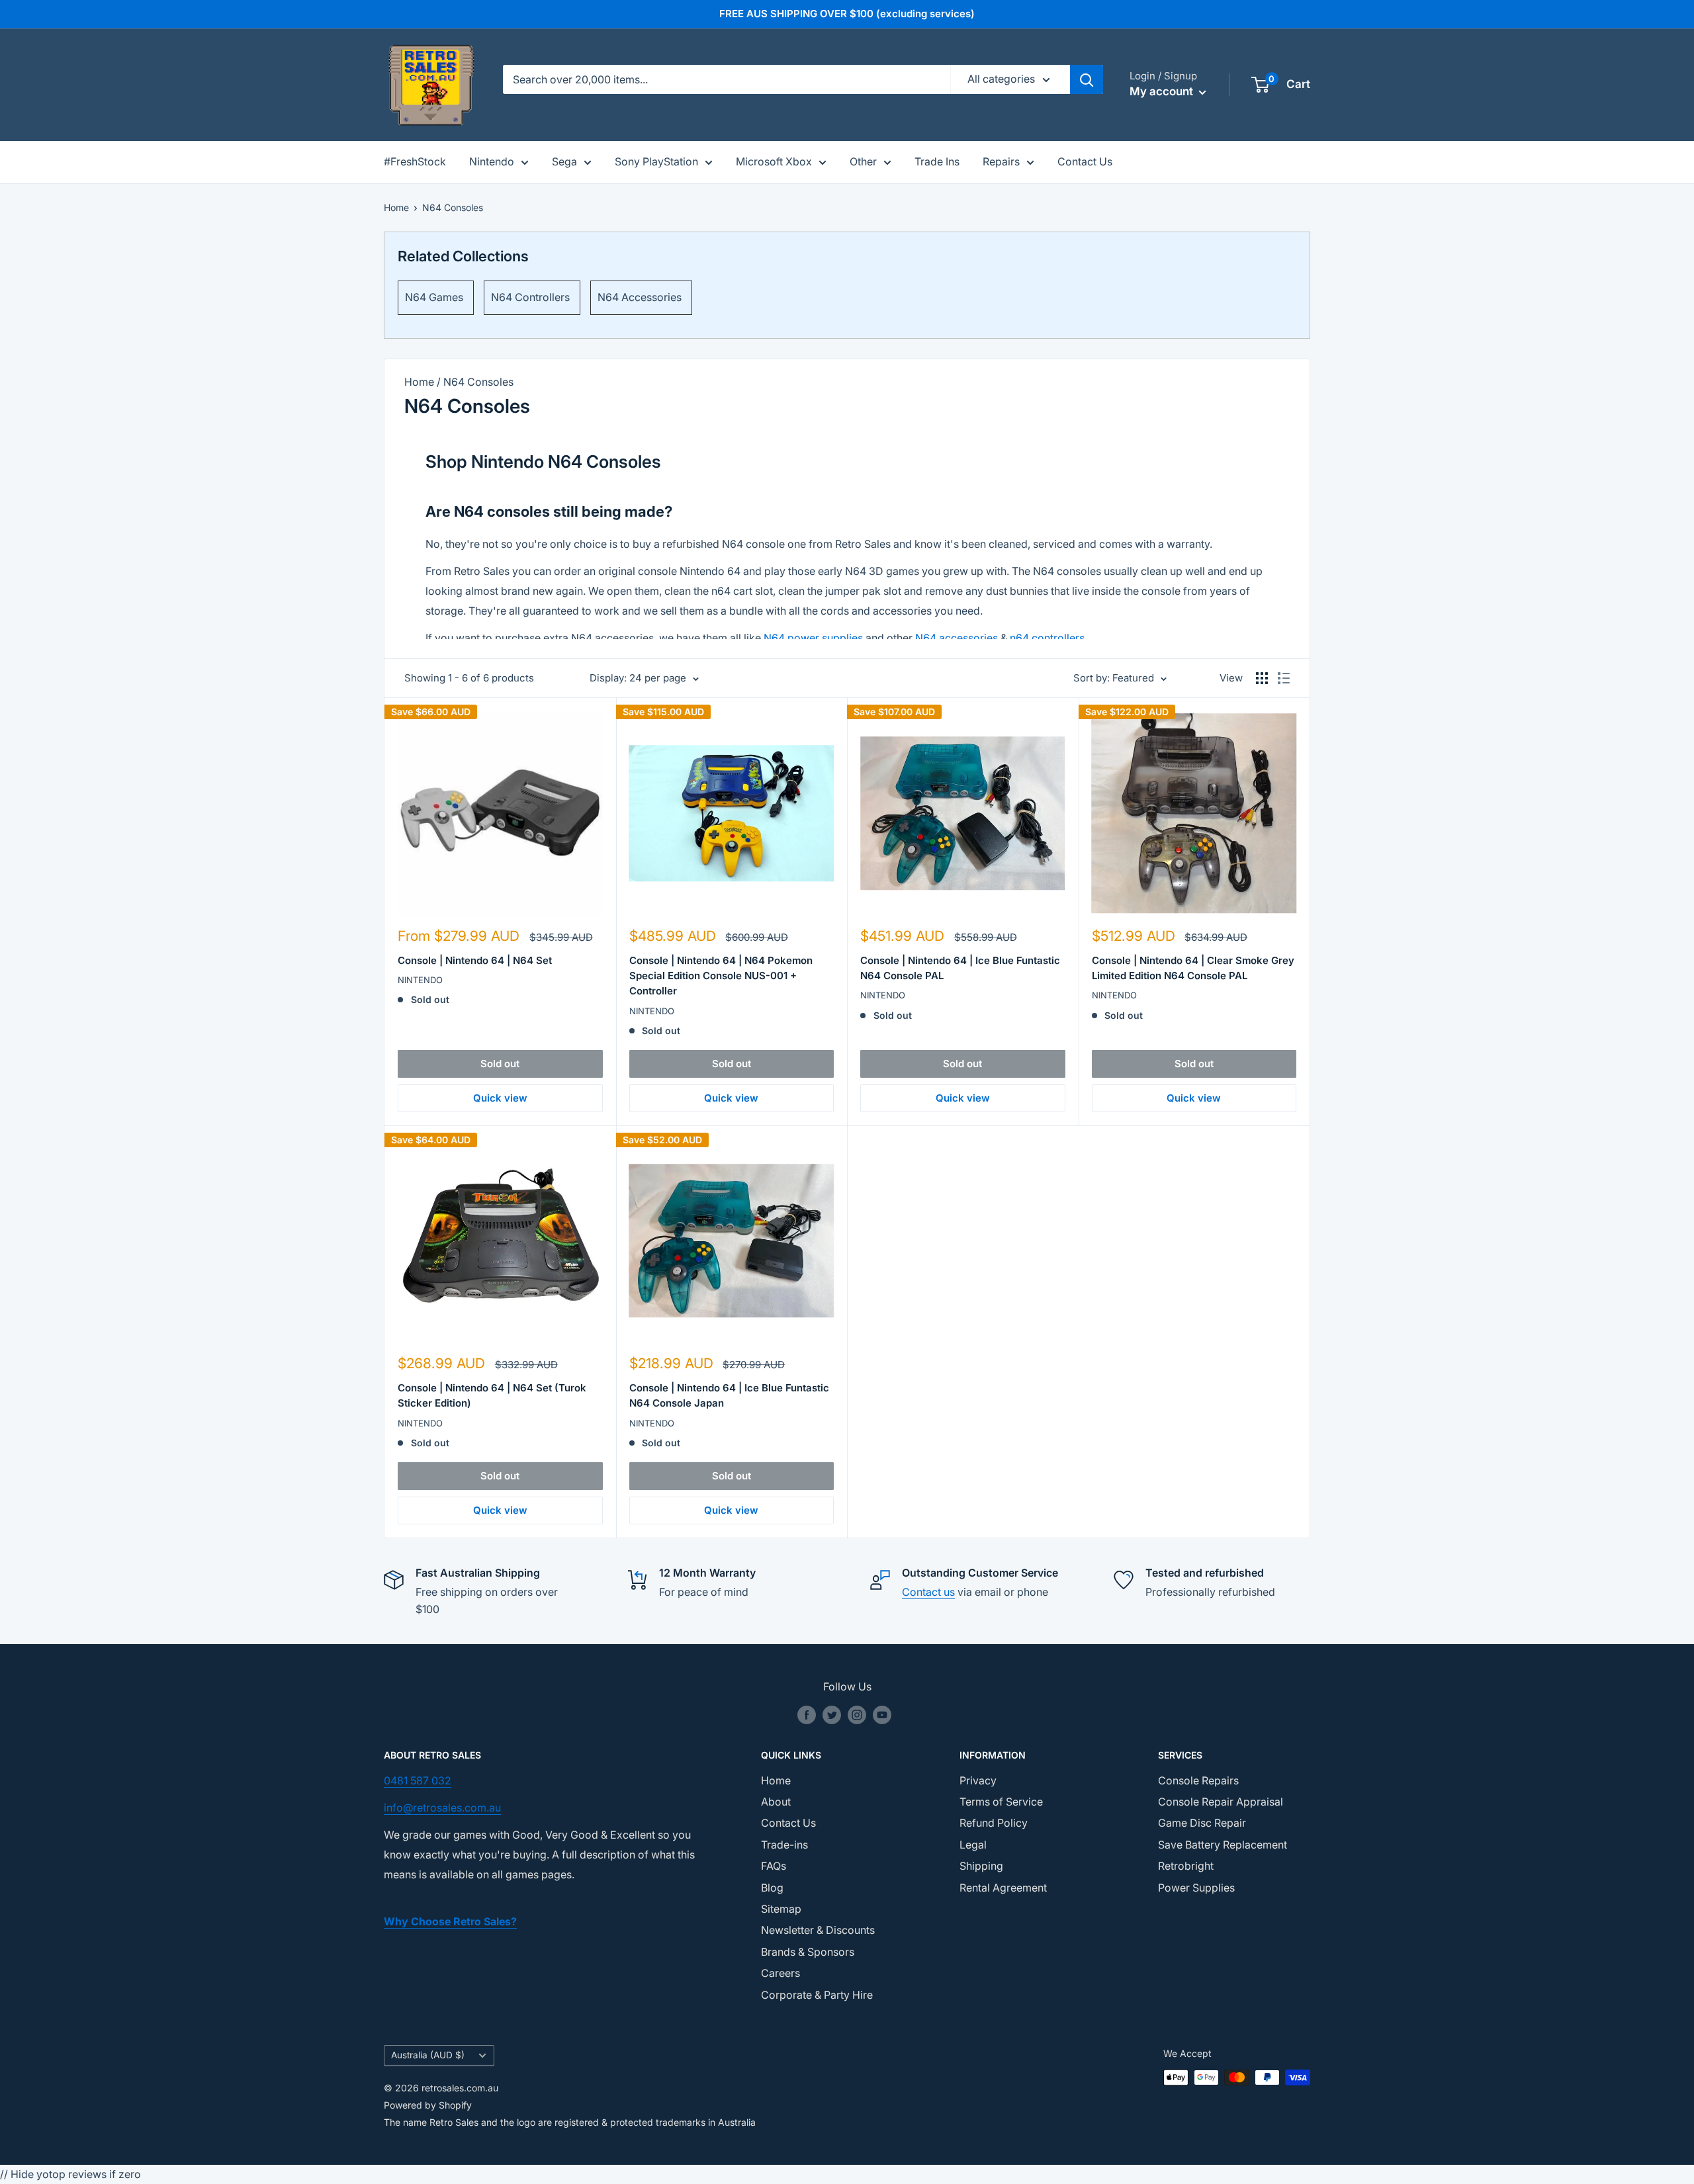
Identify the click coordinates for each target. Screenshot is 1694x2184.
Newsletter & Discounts (818, 1930)
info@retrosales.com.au (442, 1808)
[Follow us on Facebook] (807, 1715)
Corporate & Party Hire (817, 1995)
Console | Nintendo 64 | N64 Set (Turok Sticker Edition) (492, 1395)
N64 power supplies (813, 638)
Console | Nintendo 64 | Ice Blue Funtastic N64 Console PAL (960, 968)
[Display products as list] (1284, 678)
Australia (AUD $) (428, 2055)
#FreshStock (415, 161)
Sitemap (781, 1909)
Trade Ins (937, 161)
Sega (564, 161)
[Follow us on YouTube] (882, 1715)
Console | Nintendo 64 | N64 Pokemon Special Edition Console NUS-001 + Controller (721, 976)
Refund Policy (994, 1823)
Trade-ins (784, 1845)
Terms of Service (1001, 1802)
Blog (772, 1888)
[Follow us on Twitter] (832, 1715)
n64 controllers (1047, 638)
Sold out (500, 1064)
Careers (780, 1973)
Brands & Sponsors (808, 1952)
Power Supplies (1196, 1888)
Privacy (978, 1780)
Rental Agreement (1003, 1888)
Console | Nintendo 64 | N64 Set (475, 960)
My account (1163, 91)
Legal (973, 1845)
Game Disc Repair (1202, 1823)
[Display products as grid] (1262, 678)
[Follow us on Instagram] (857, 1715)
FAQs (774, 1866)
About (776, 1802)
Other (863, 161)
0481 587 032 (418, 1780)
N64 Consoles (453, 207)
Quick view (500, 1098)
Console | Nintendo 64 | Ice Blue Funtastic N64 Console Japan (729, 1395)
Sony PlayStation (656, 161)
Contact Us (1085, 161)
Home (396, 207)
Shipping (981, 1866)
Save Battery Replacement (1223, 1845)
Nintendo (492, 161)
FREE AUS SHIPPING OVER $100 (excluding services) (847, 14)
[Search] (1087, 79)
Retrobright (1186, 1866)
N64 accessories (957, 638)
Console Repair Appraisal (1221, 1802)
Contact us (928, 1592)
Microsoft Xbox (774, 161)
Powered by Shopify (428, 2105)
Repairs (1001, 161)
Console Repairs (1198, 1780)
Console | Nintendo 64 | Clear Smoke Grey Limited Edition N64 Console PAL (1193, 968)
